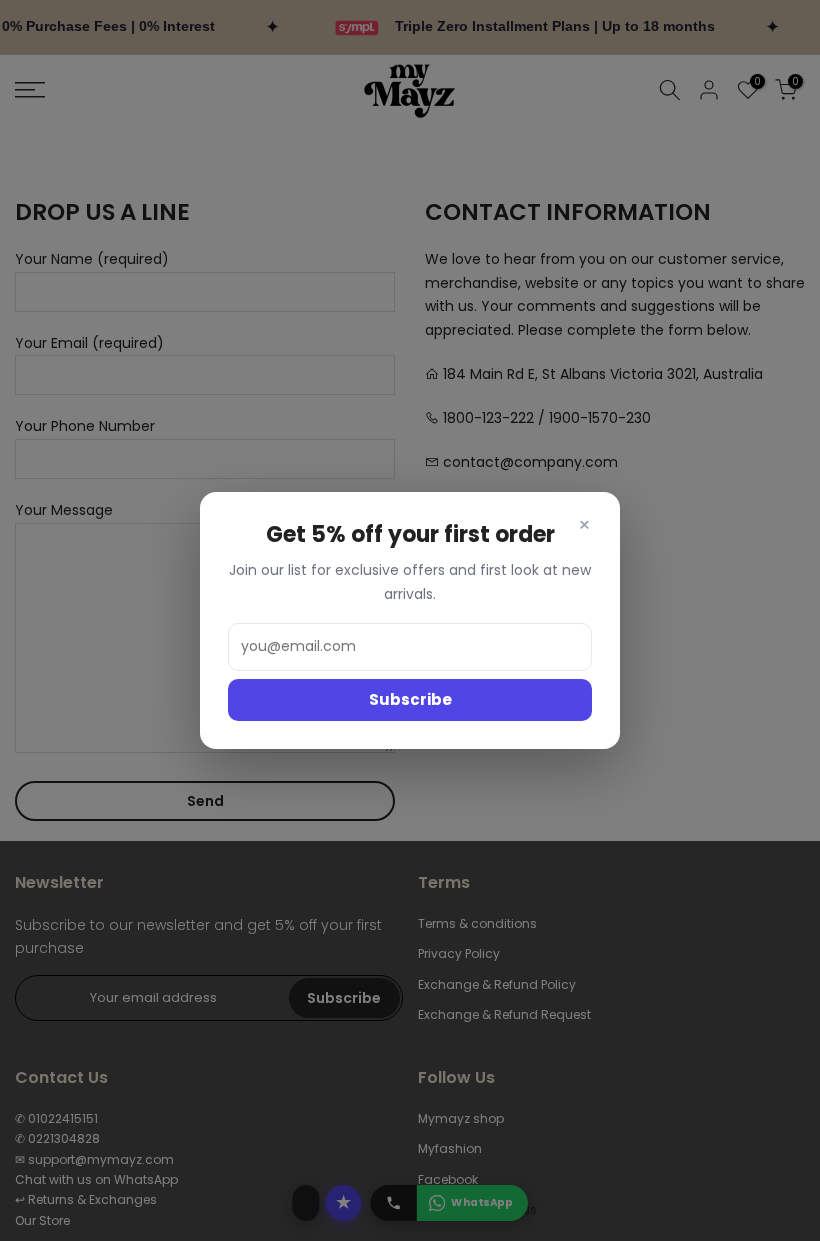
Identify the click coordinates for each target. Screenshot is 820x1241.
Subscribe (410, 699)
